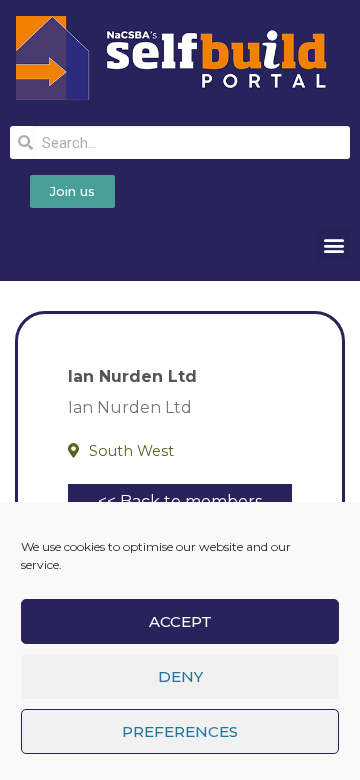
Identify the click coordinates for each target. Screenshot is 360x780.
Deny (180, 676)
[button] (333, 244)
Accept (180, 621)
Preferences (180, 731)
